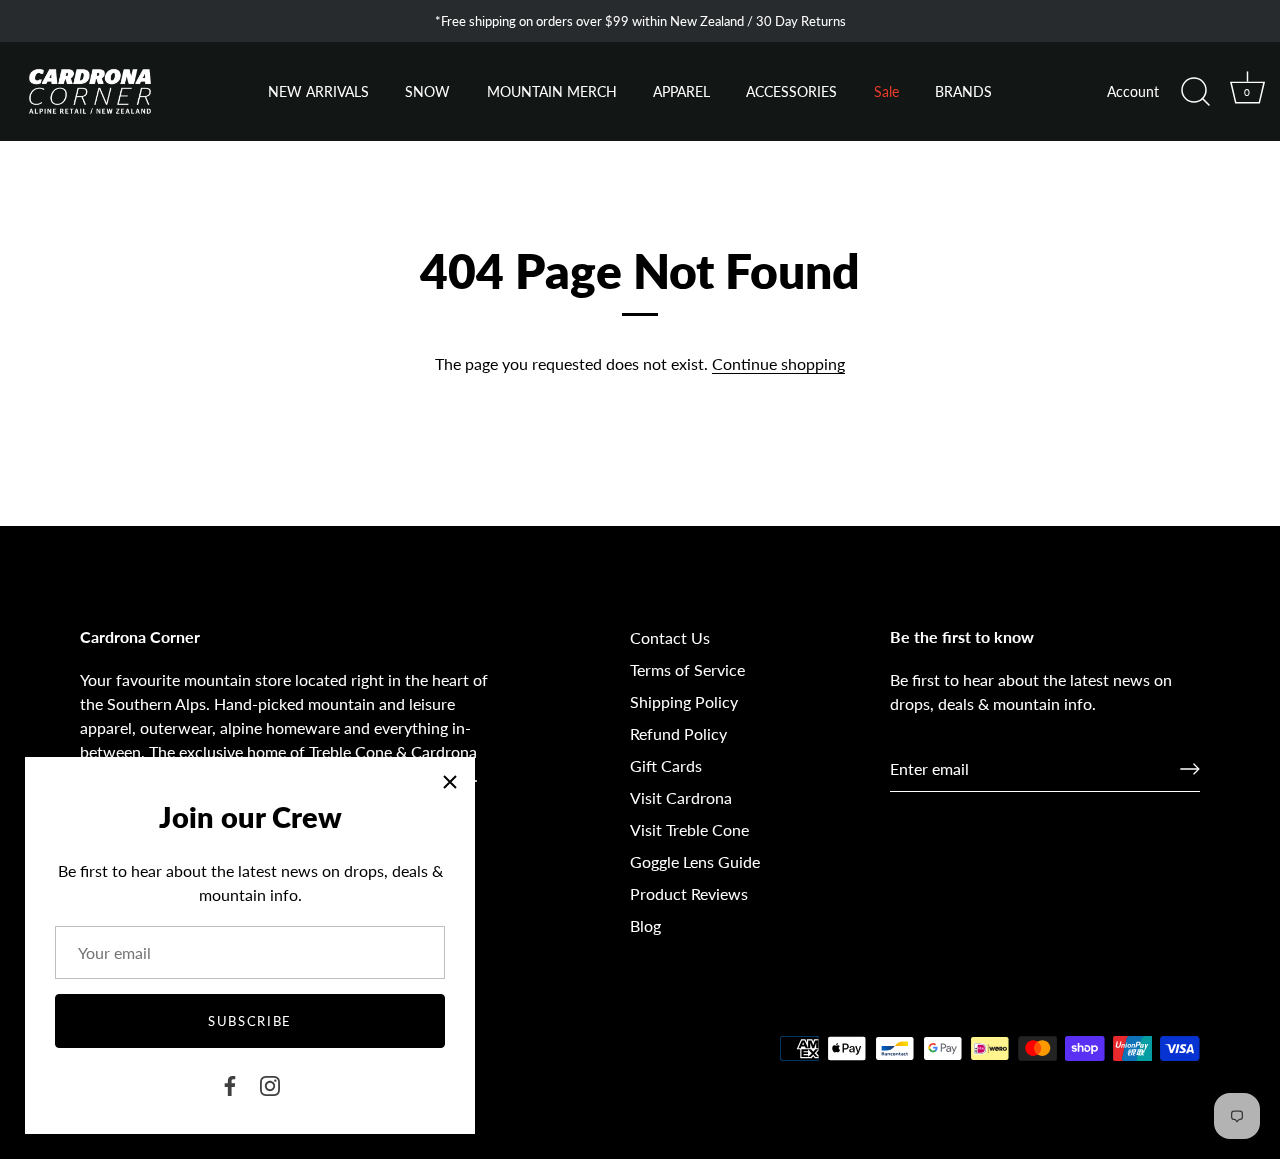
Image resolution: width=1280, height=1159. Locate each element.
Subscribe (250, 1021)
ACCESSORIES (791, 92)
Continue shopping (778, 363)
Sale (886, 92)
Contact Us (670, 637)
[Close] (450, 782)
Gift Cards (666, 765)
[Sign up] (1190, 769)
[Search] (1195, 92)
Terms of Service (687, 669)
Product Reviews (689, 893)
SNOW (427, 92)
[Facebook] (230, 1083)
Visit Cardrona (681, 797)
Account (1133, 92)
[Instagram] (270, 1083)
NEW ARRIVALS (318, 92)
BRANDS (963, 92)
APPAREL (681, 92)
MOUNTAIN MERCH (552, 92)
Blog (645, 925)
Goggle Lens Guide (695, 861)
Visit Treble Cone (689, 829)
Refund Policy (678, 733)
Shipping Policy (684, 701)
